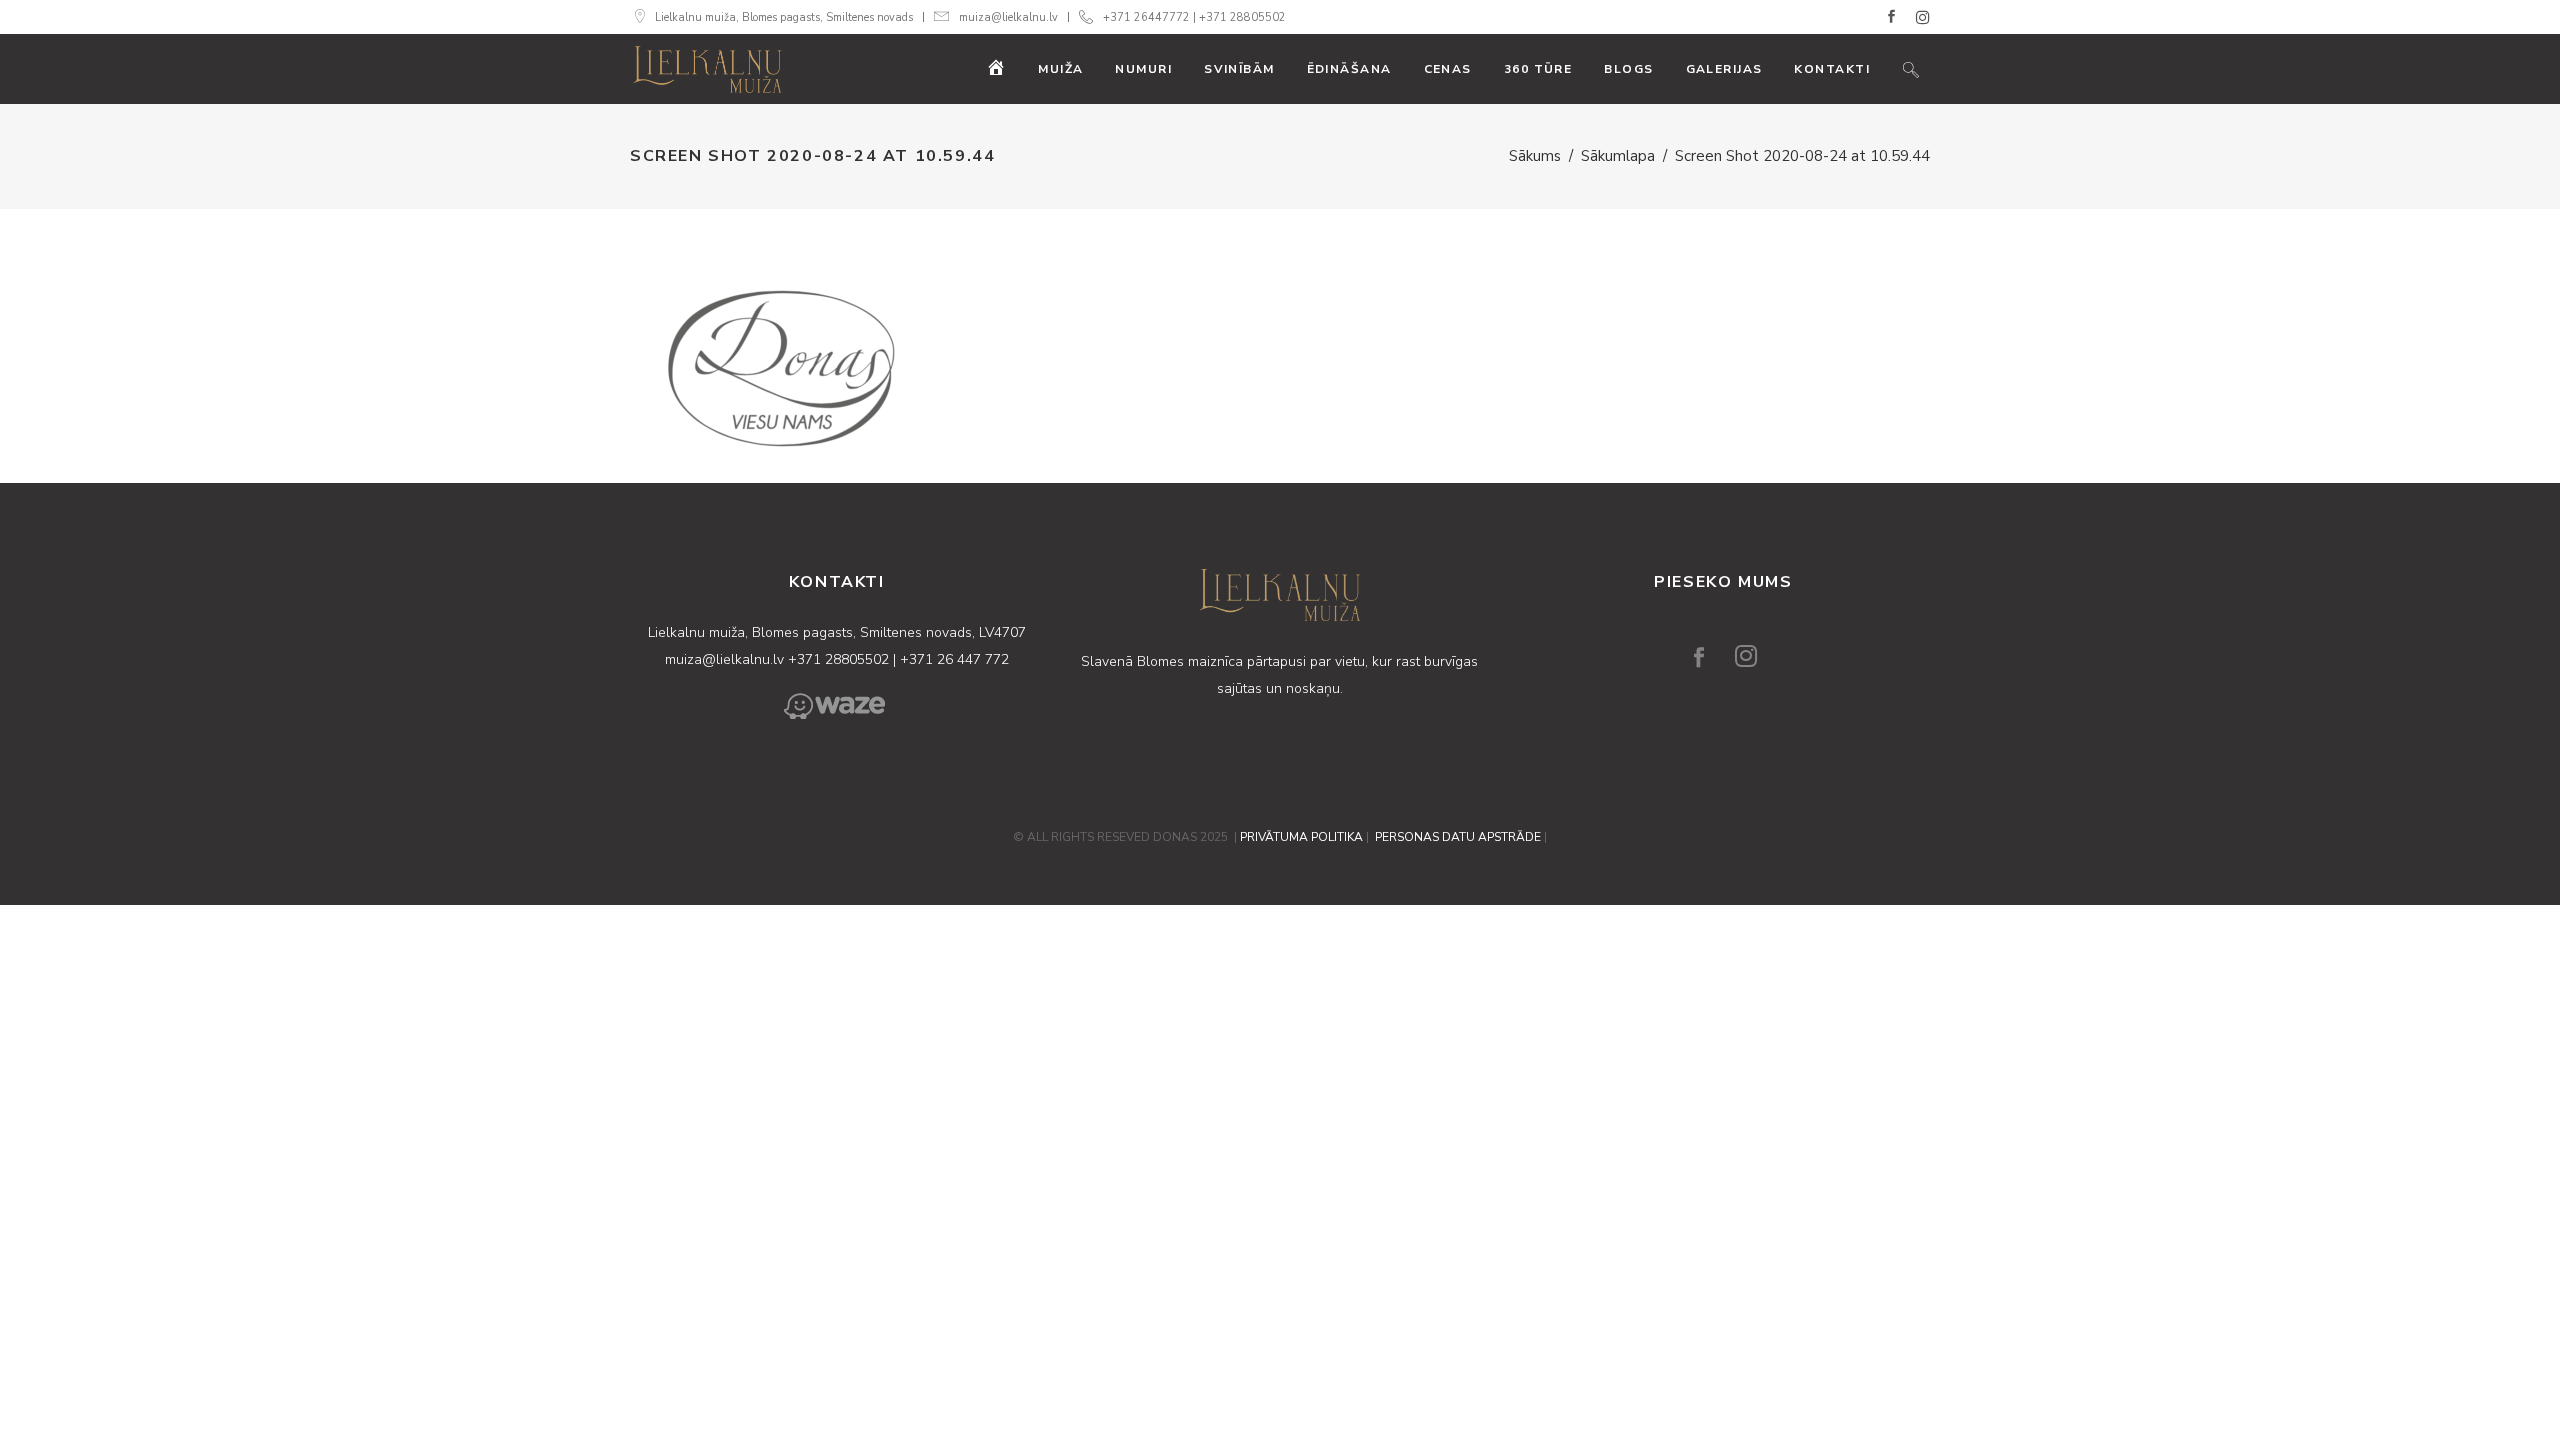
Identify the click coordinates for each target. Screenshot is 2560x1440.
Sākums (1535, 156)
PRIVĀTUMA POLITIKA (1301, 837)
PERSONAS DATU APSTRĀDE (1458, 837)
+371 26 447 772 (954, 659)
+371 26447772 (1146, 17)
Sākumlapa (1618, 156)
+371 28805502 (1242, 17)
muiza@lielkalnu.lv (1008, 17)
